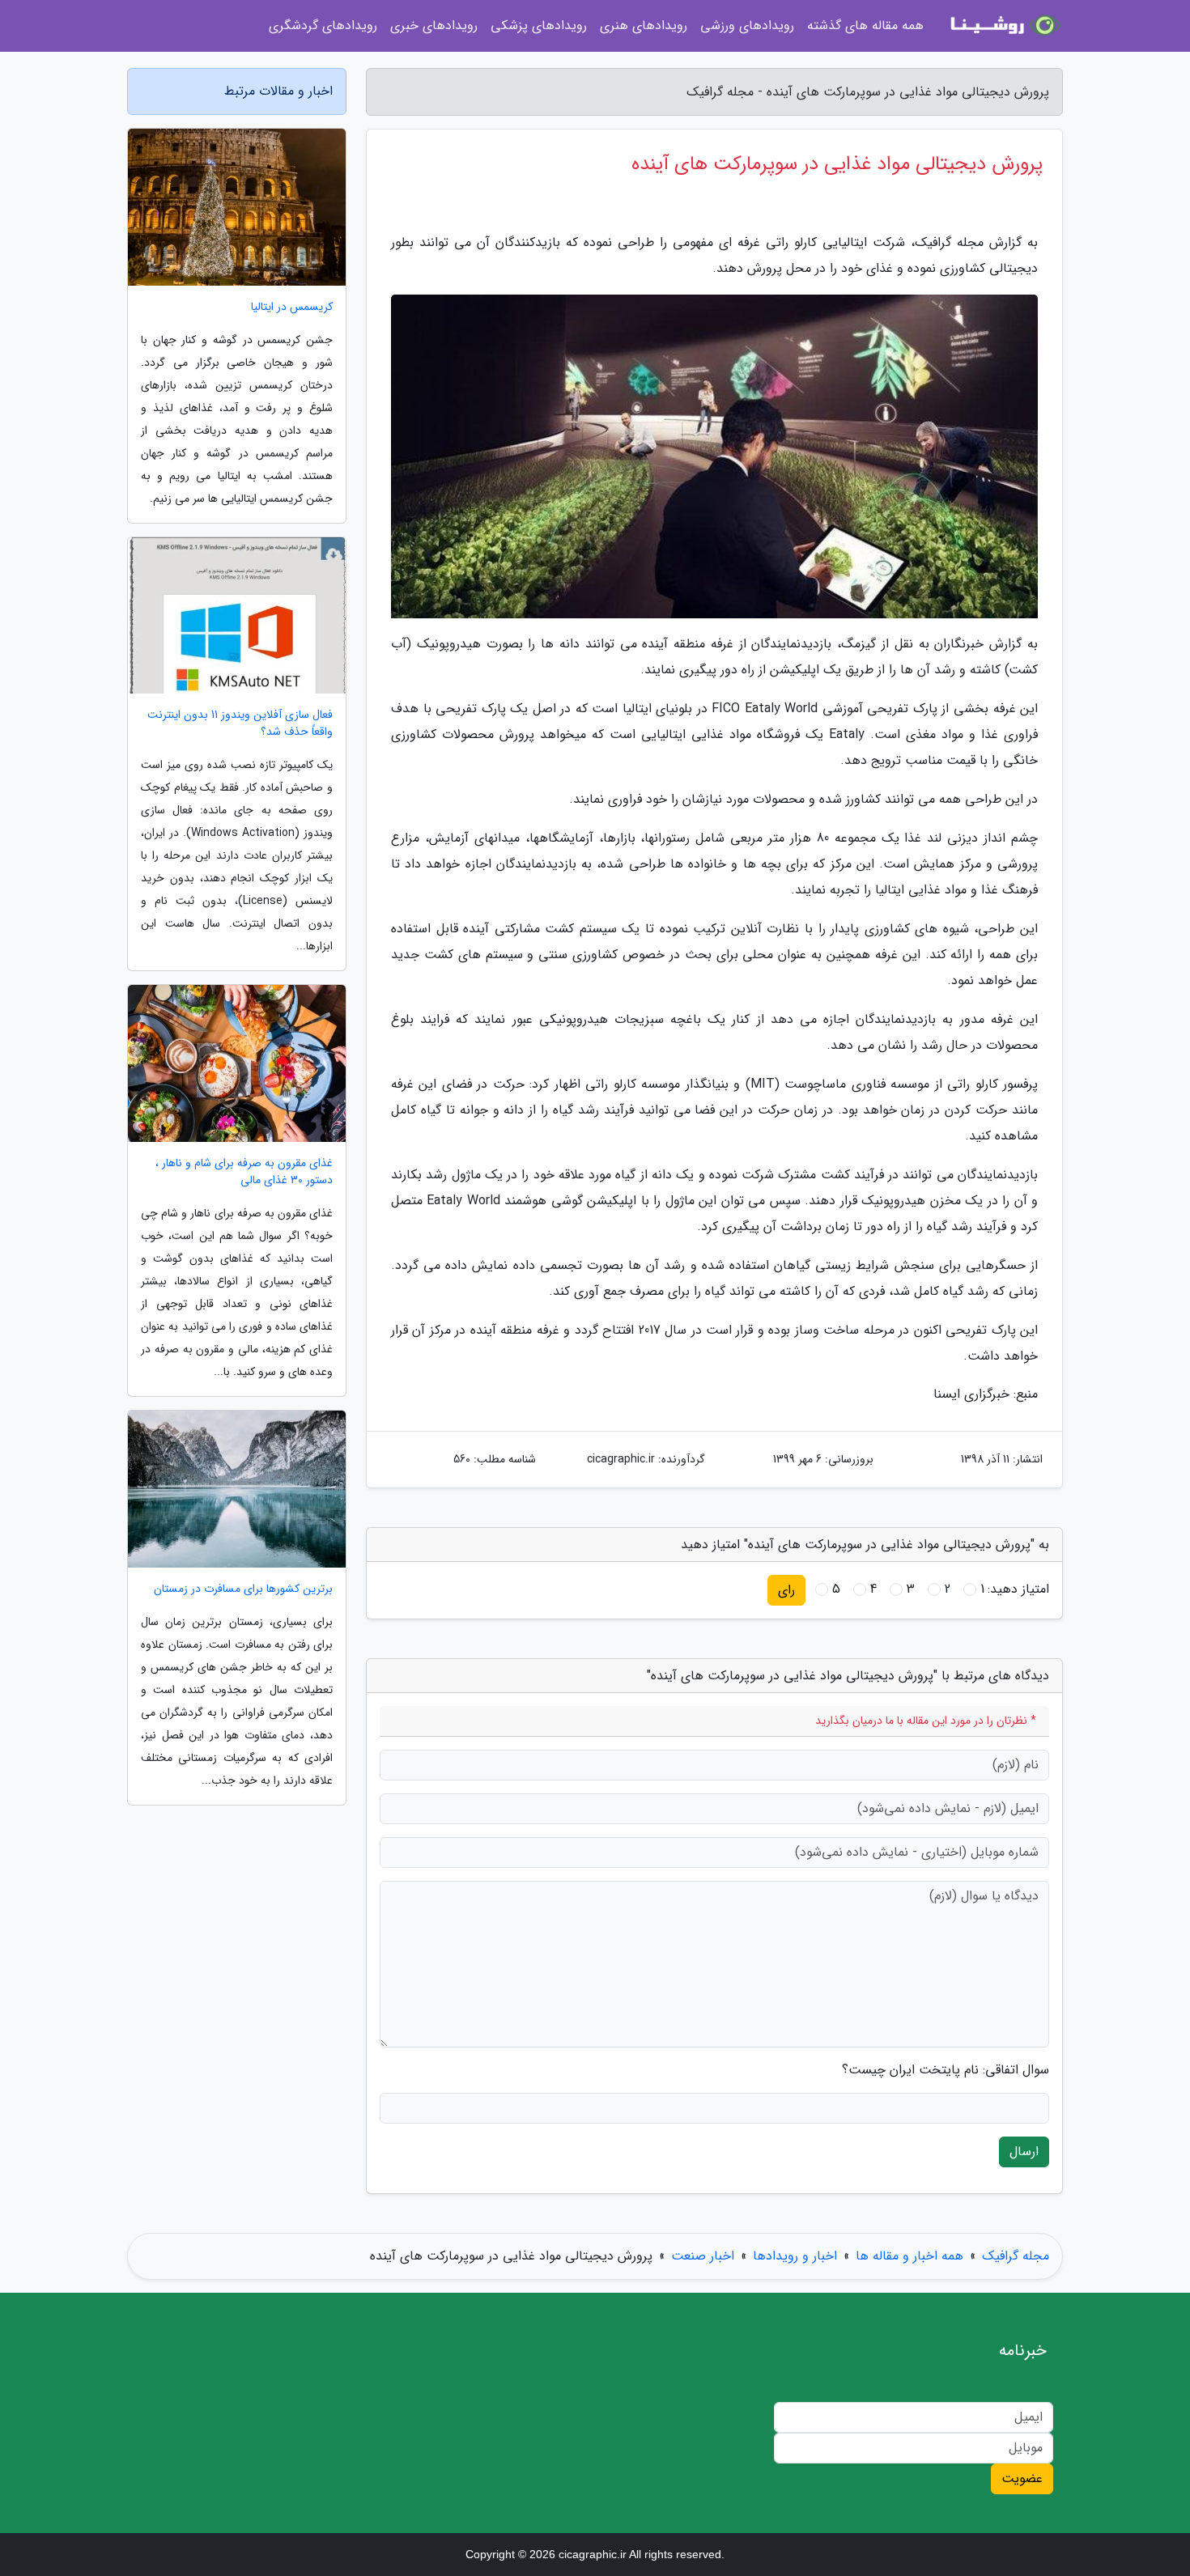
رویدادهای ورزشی (747, 25)
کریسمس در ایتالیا (292, 307)
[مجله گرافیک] (1003, 26)
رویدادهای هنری (644, 25)
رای (786, 1590)
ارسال (1024, 2152)
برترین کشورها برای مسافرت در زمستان (243, 1589)
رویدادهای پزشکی (539, 25)
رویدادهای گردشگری (323, 25)
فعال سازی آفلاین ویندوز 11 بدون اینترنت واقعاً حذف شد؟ (240, 724)
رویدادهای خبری (434, 25)
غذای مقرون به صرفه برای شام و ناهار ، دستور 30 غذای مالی (244, 1172)
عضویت (1022, 2478)
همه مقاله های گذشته (865, 25)
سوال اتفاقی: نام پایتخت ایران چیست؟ (946, 2070)
